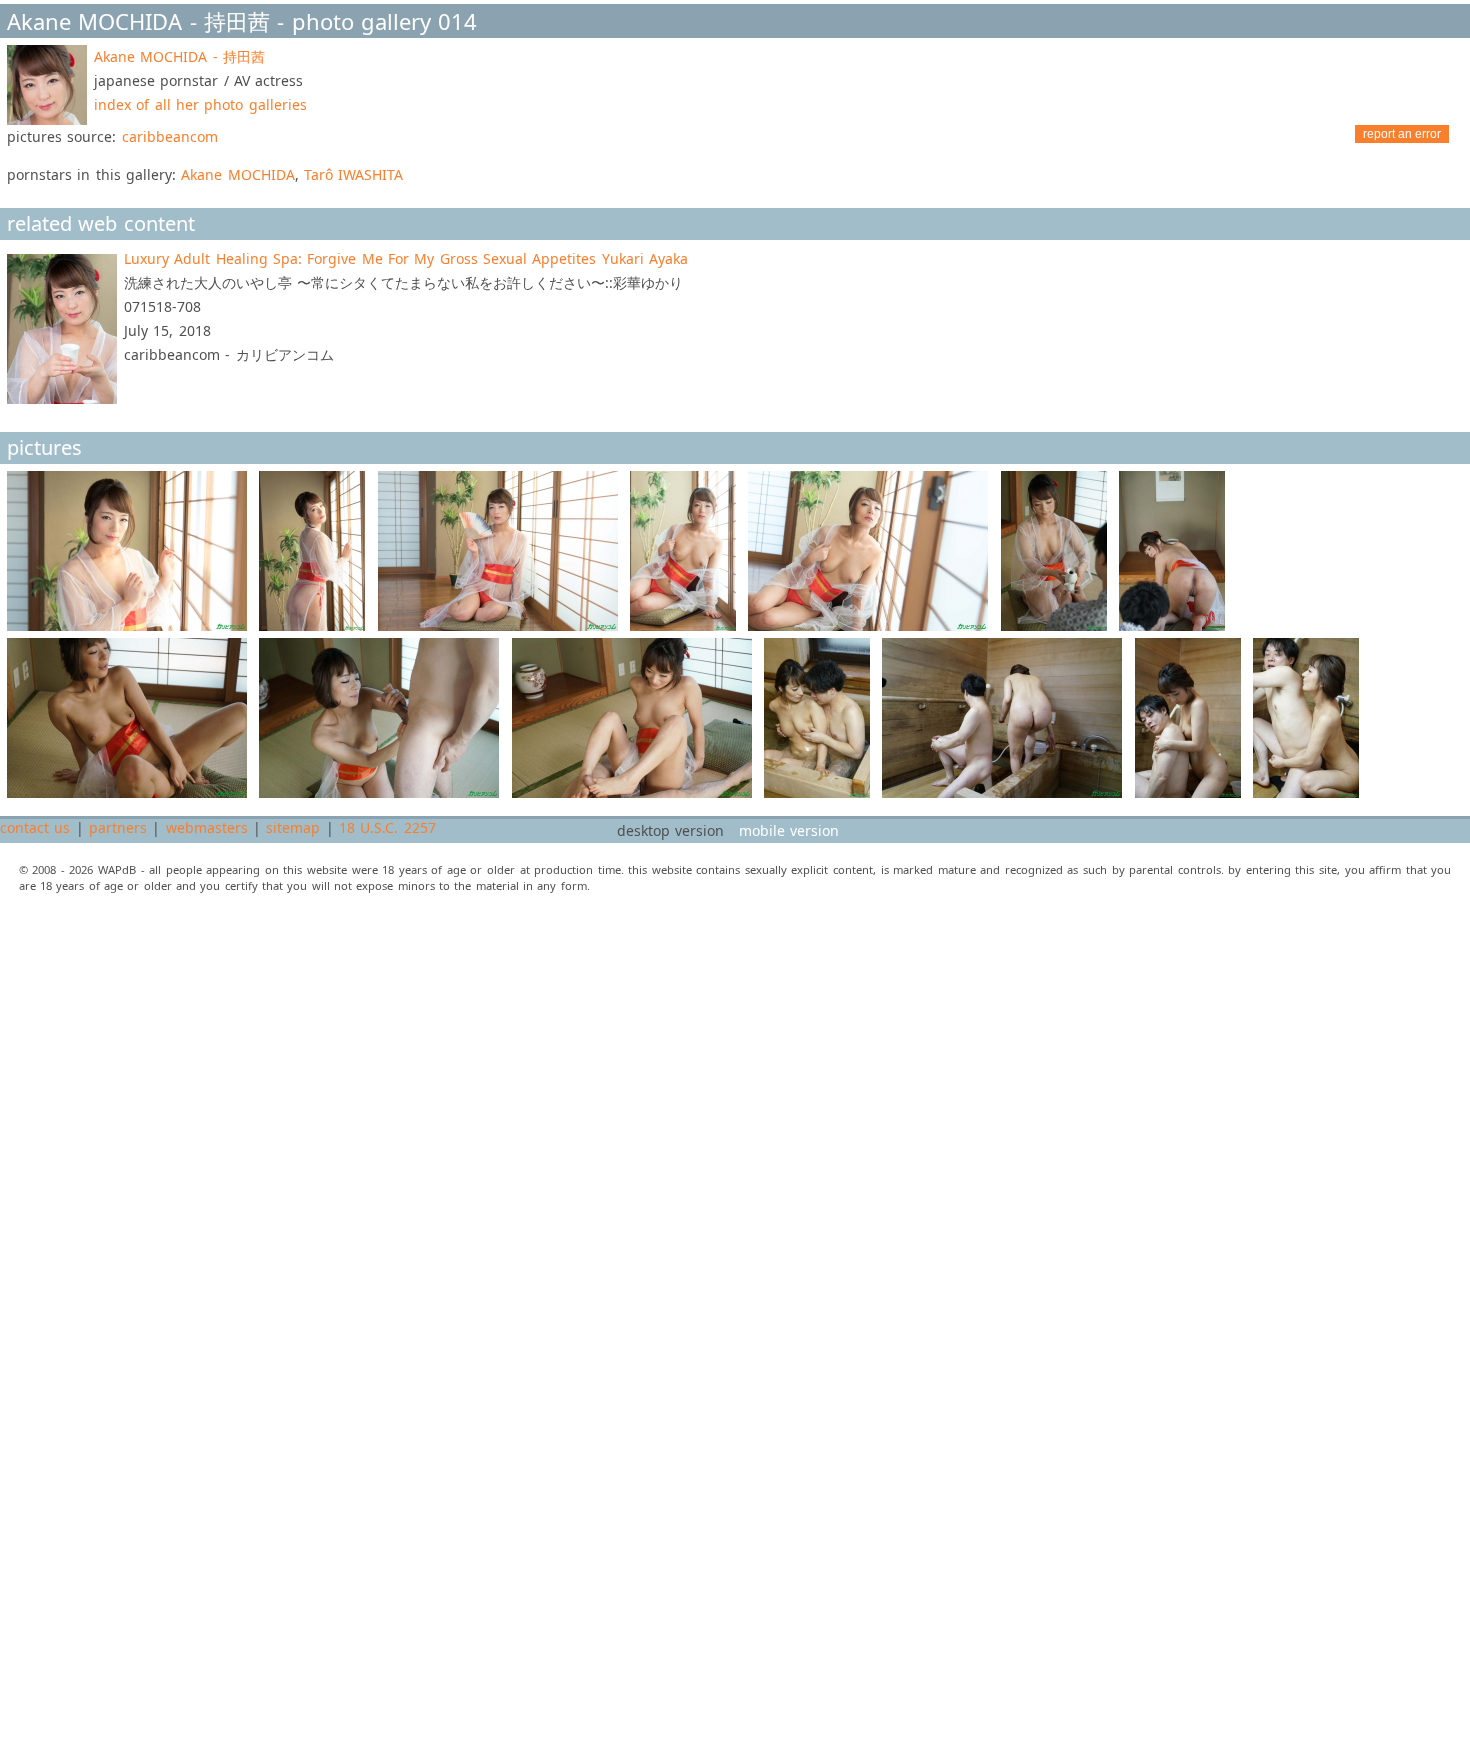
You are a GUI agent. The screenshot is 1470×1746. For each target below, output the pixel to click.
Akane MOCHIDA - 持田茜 (179, 56)
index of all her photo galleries (200, 104)
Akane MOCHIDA (237, 174)
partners (118, 827)
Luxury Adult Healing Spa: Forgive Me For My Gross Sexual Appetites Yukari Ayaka (406, 258)
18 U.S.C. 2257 (387, 827)
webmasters (207, 827)
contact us (35, 827)
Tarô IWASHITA (353, 174)
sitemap (293, 827)
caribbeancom (170, 136)
